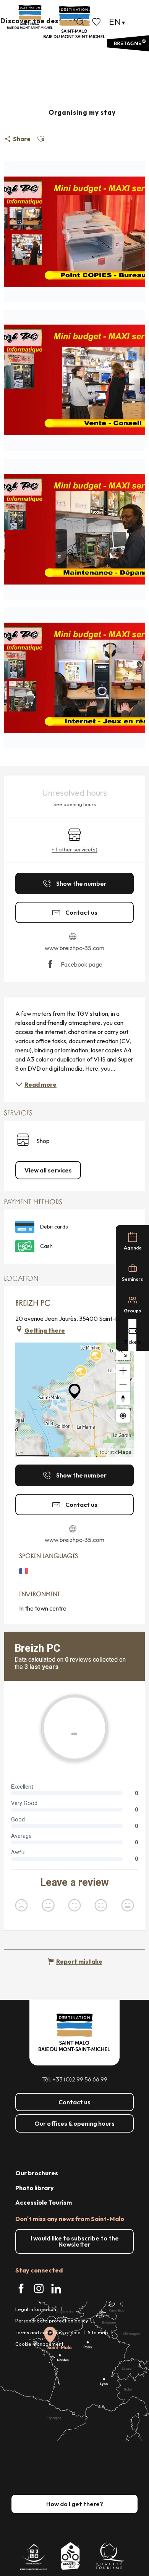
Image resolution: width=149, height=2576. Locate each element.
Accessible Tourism (44, 2202)
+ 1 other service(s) (74, 850)
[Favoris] (97, 22)
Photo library (35, 2188)
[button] (80, 22)
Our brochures (37, 2173)
